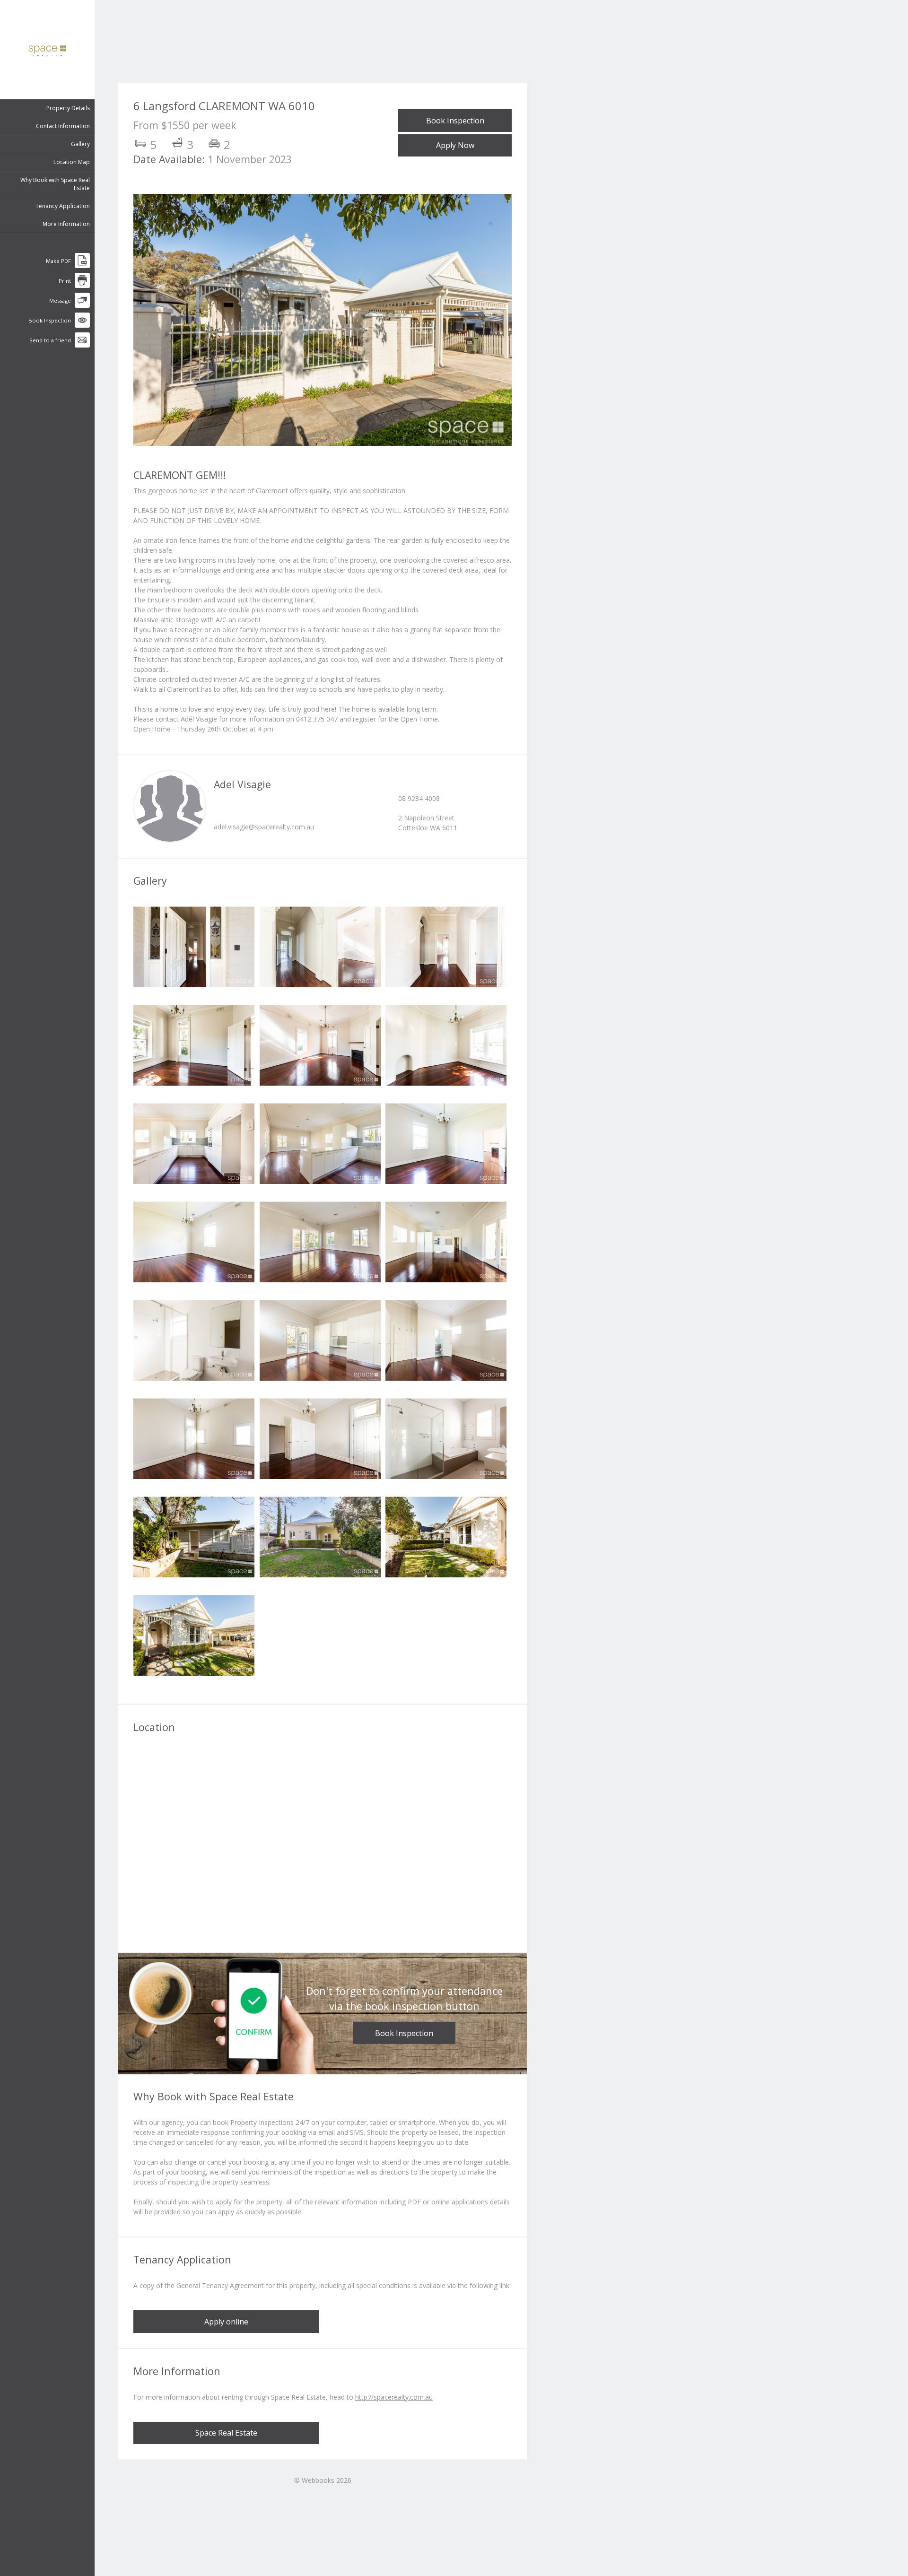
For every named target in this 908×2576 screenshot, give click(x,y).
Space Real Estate (226, 2433)
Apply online (226, 2322)
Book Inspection (455, 121)
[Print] (82, 286)
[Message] (82, 306)
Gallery (80, 144)
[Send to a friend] (82, 345)
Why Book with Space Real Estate (55, 184)
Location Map (72, 162)
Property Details (68, 108)
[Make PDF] (82, 266)
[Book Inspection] (82, 326)
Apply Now (455, 145)
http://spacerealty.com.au (394, 2397)
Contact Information (63, 126)
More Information (66, 224)
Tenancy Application (63, 206)
